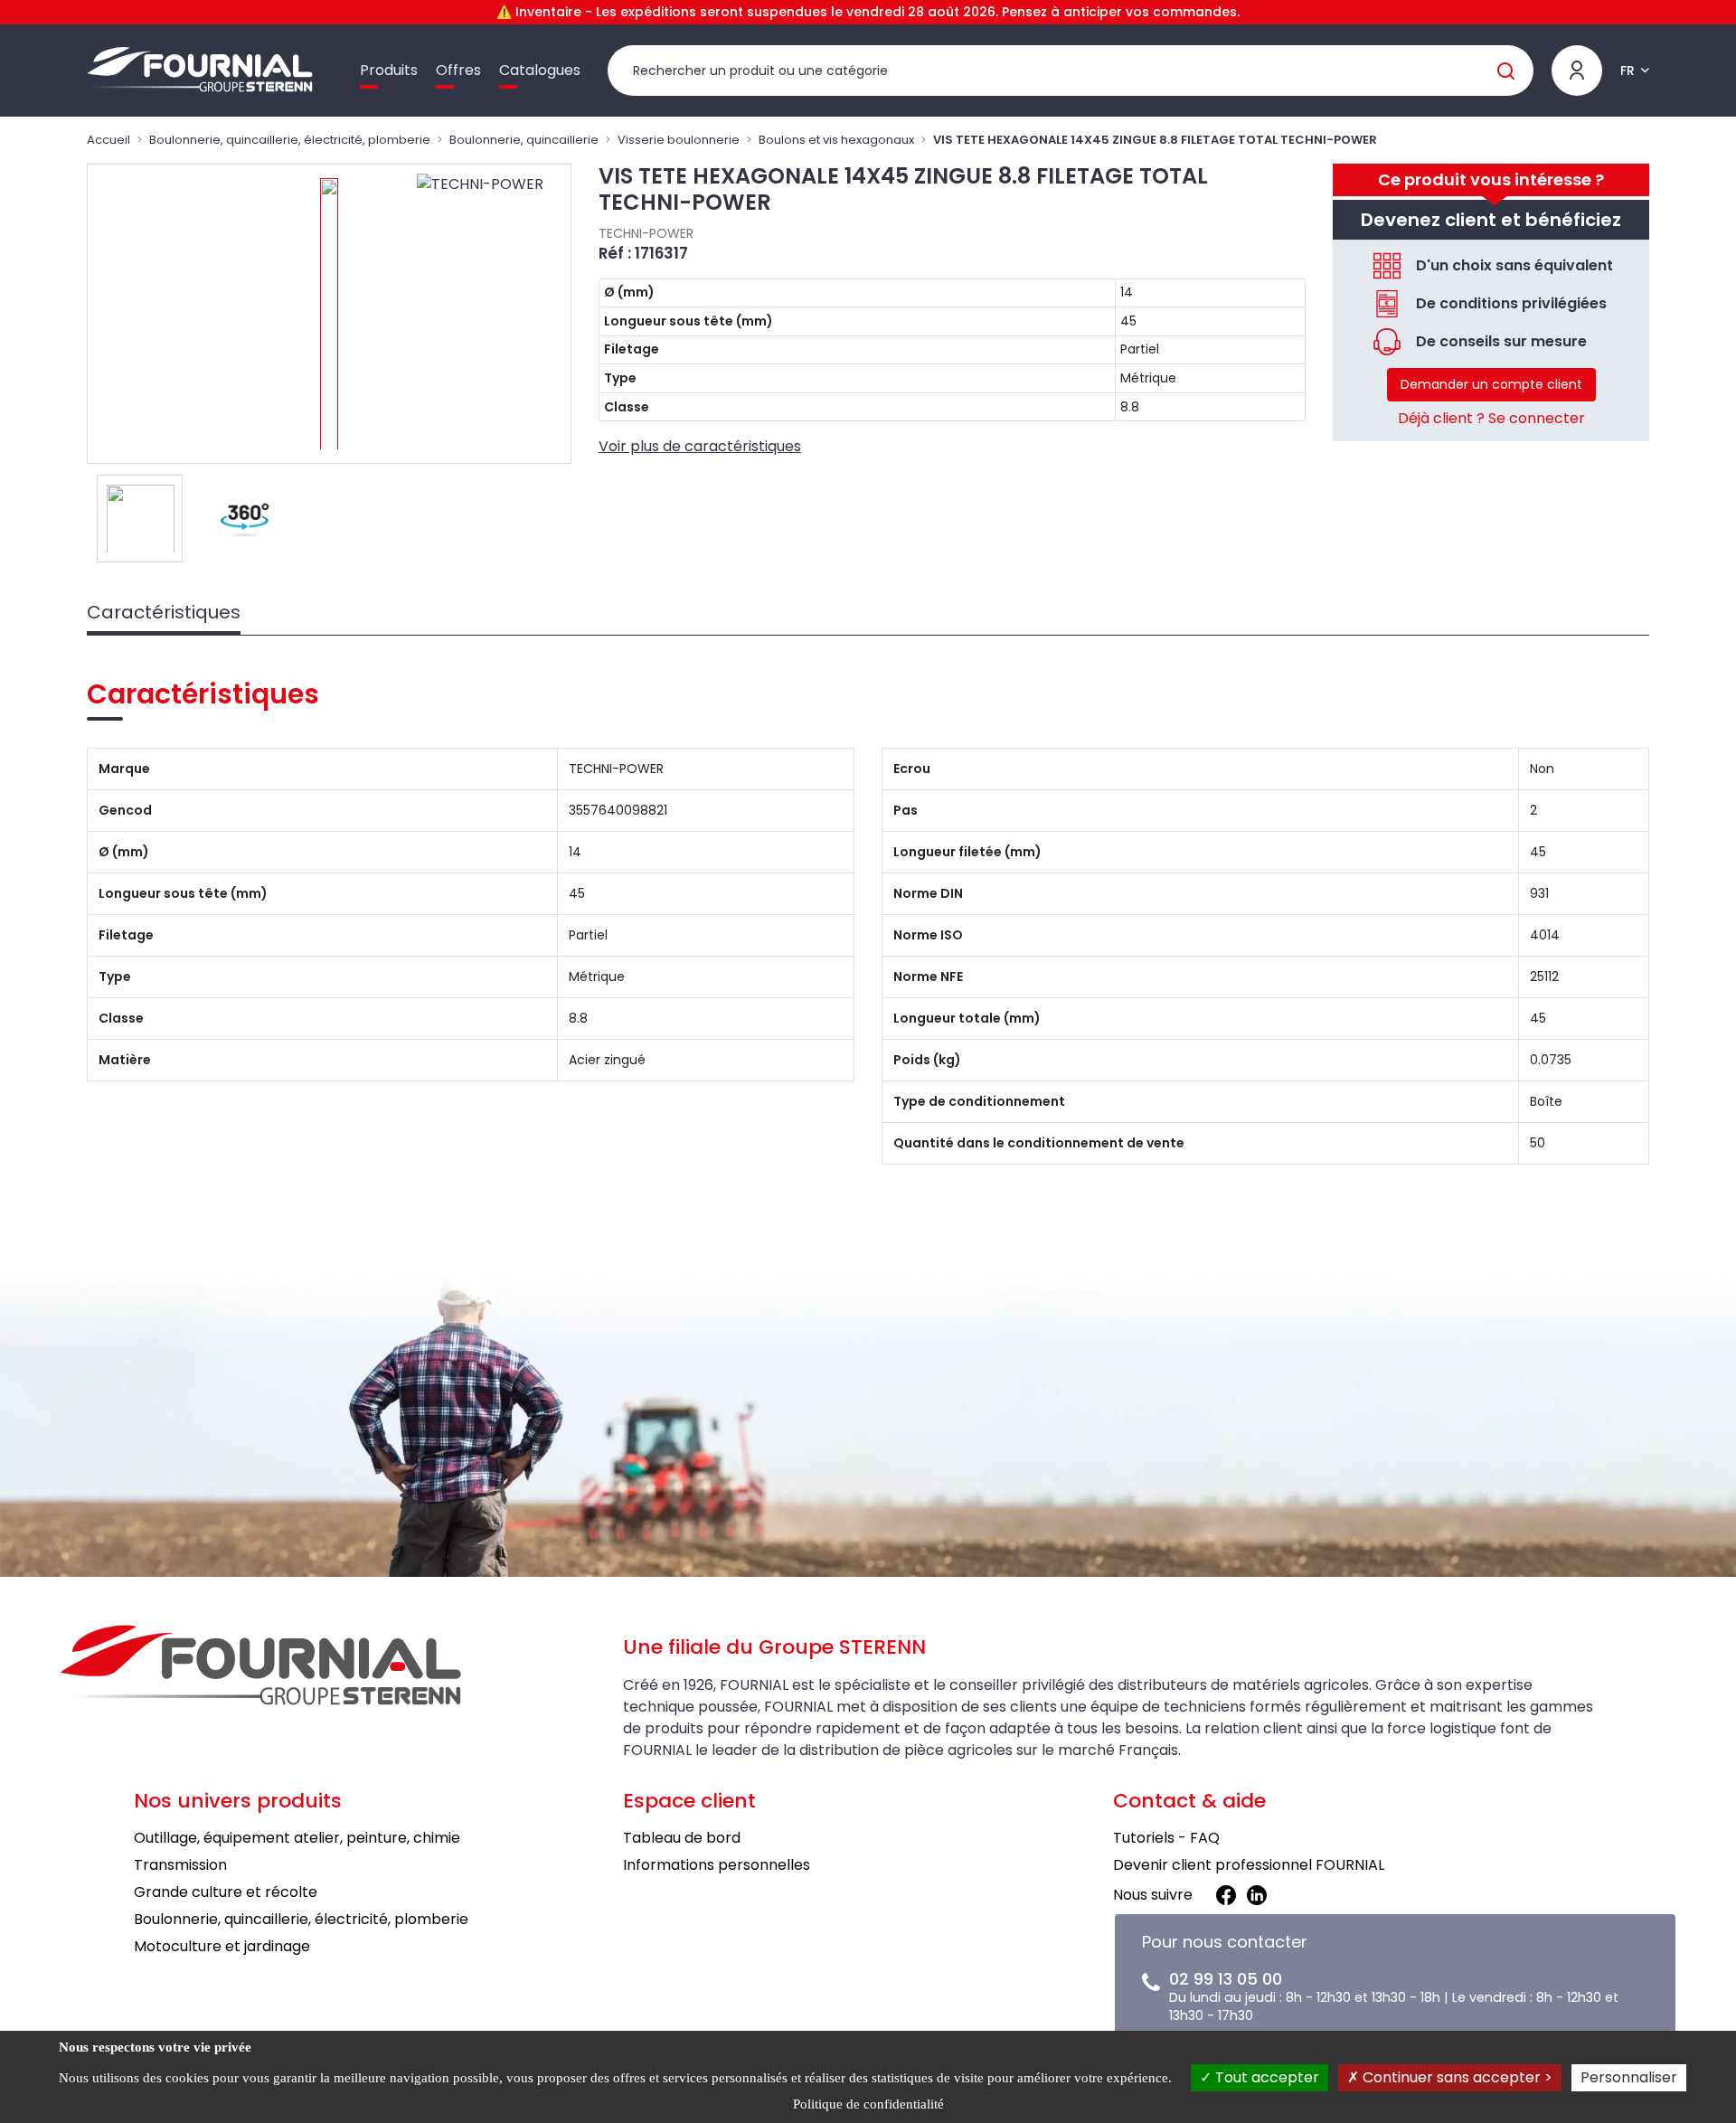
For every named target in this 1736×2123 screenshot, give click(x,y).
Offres (458, 70)
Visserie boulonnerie (679, 140)
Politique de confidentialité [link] (868, 2104)
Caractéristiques (164, 612)
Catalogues (540, 70)
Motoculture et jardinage (222, 1946)
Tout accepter (1265, 2077)
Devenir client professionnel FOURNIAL (1249, 1865)
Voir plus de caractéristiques (700, 446)
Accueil (108, 140)
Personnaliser (1629, 2077)
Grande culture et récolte (226, 1892)
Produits (389, 70)
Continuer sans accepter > (1456, 2077)
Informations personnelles (717, 1865)
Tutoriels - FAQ (1166, 1838)
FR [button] (1627, 71)
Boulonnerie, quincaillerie (524, 140)
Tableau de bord (682, 1838)
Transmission (180, 1865)
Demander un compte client (1491, 384)
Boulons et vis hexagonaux (836, 140)
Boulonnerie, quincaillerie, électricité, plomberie (290, 140)
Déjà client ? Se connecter (1491, 418)
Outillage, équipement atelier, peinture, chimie (297, 1838)
